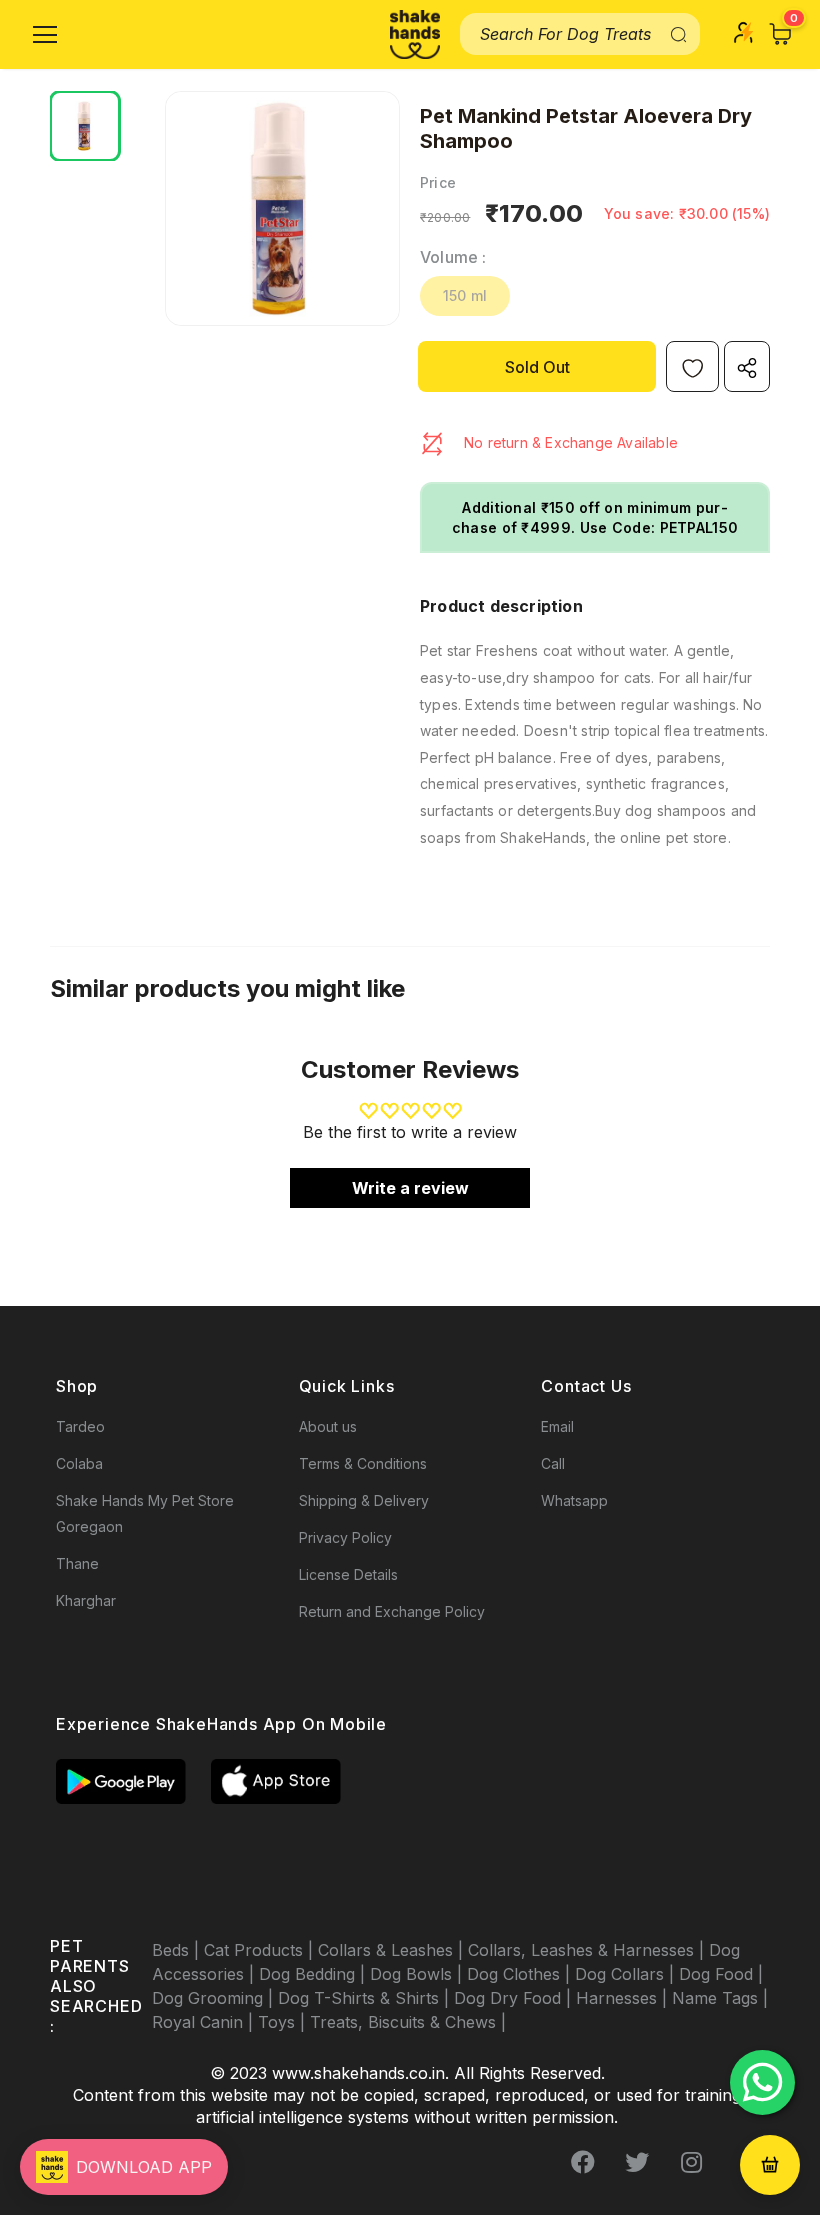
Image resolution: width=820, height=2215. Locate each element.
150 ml (465, 295)
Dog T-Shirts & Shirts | (366, 1998)
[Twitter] (637, 2162)
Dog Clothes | (521, 1974)
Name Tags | (720, 1998)
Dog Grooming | (215, 1998)
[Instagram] (691, 2162)
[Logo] (415, 34)
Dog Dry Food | (515, 1998)
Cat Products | (261, 1950)
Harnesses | (624, 1998)
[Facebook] (583, 2162)
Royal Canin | (205, 2022)
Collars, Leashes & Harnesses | (588, 1950)
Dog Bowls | (418, 1974)
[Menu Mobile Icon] (45, 35)
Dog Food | (721, 1974)
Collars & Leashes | (393, 1950)
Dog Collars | (627, 1974)
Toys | (284, 2022)
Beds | (178, 1950)
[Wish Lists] (692, 366)
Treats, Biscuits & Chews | (408, 2022)
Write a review (410, 1188)
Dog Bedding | (314, 1974)
